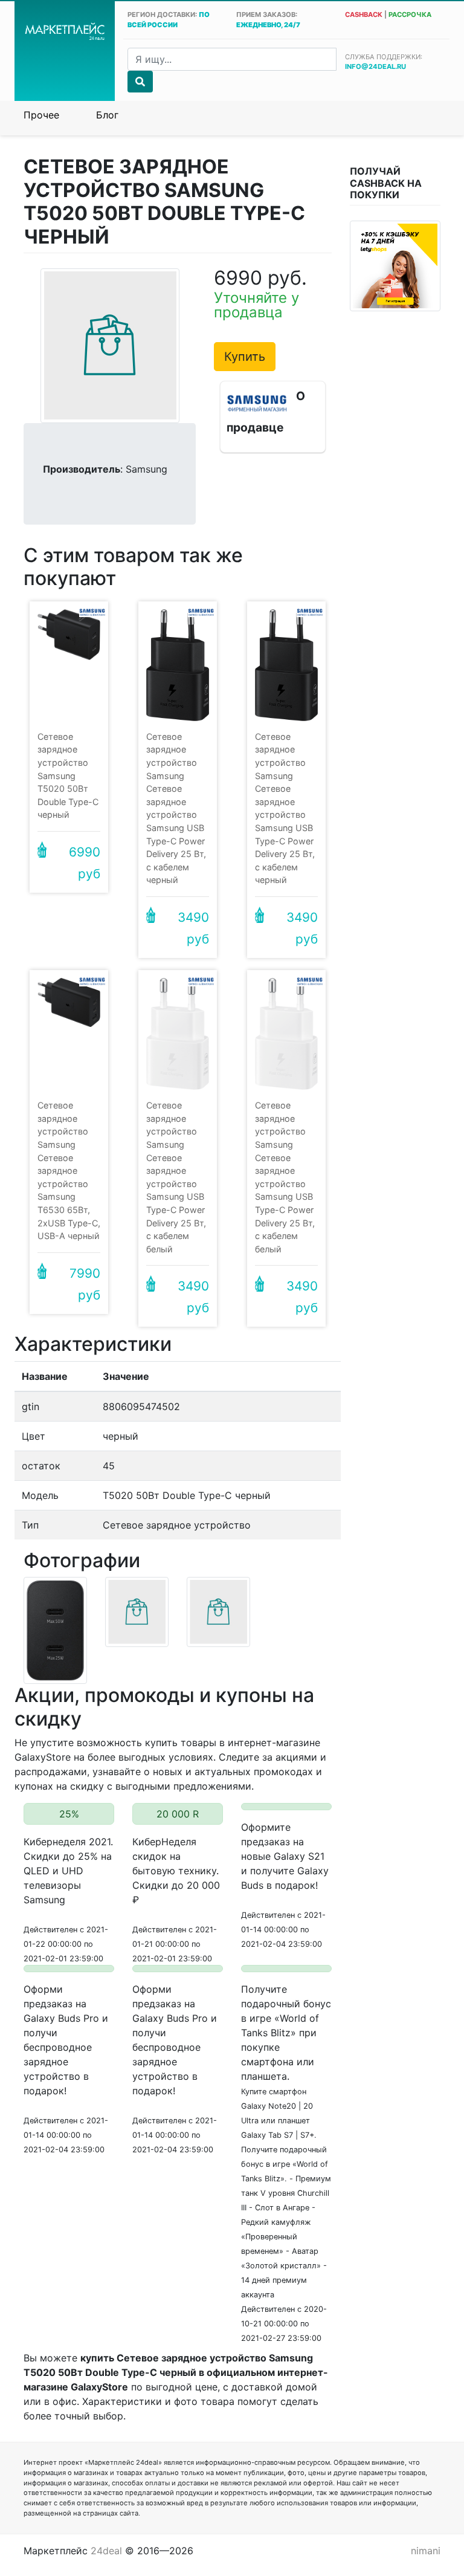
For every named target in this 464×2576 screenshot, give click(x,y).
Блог (107, 115)
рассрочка (410, 15)
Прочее (41, 115)
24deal (106, 2551)
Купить (245, 357)
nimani (426, 2551)
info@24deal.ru (375, 66)
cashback (364, 15)
